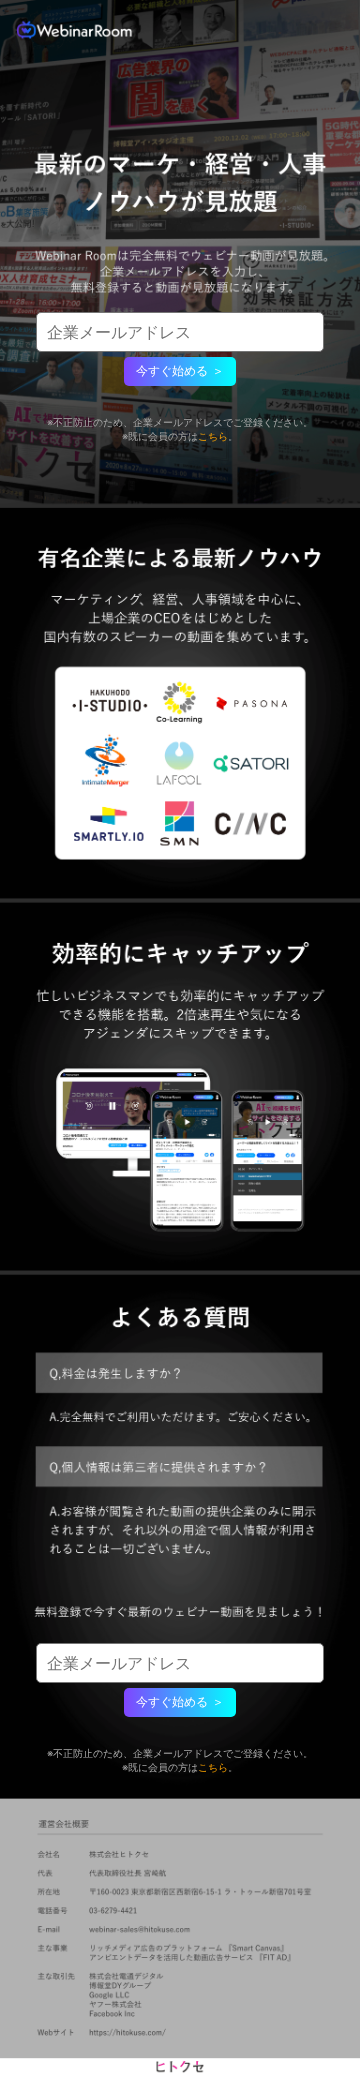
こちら (213, 436)
